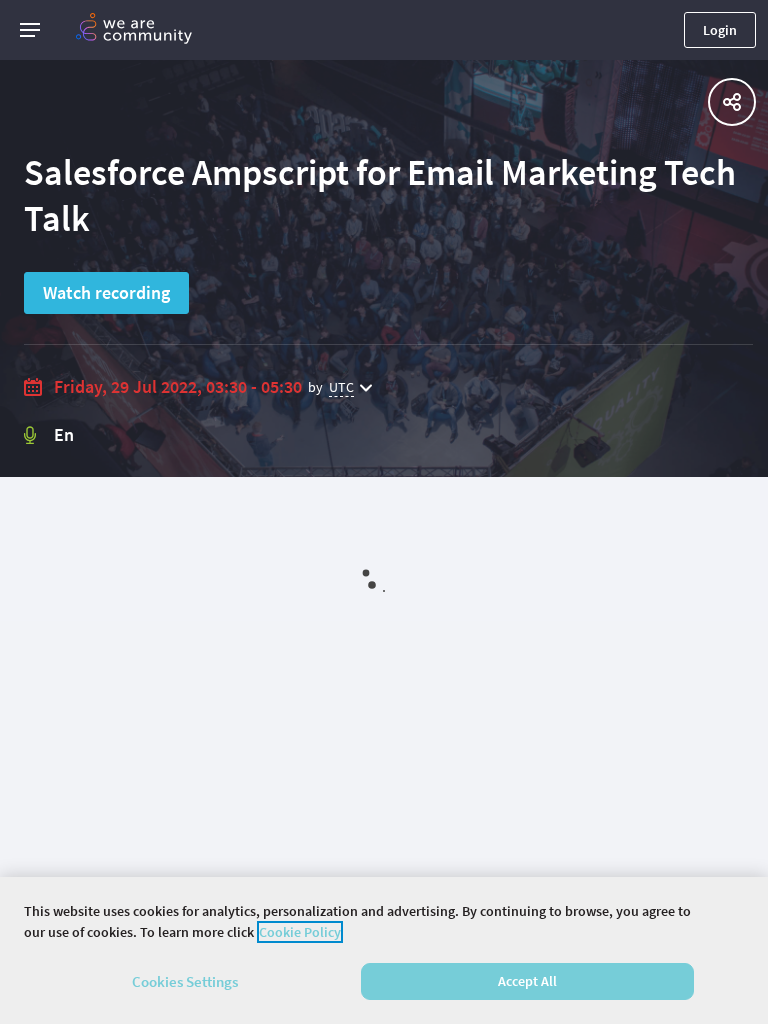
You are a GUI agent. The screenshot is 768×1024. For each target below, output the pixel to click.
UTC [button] (341, 387)
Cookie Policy (300, 932)
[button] (30, 30)
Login (720, 30)
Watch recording (106, 292)
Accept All (527, 981)
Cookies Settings (185, 981)
